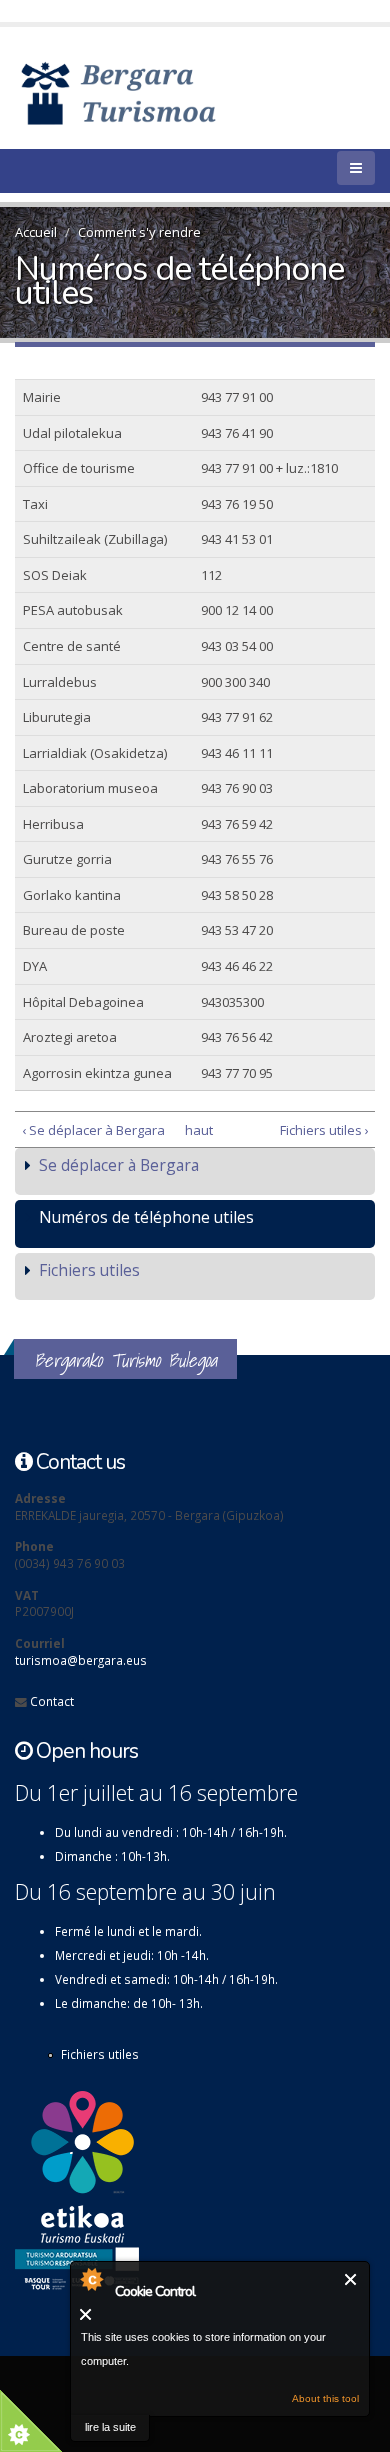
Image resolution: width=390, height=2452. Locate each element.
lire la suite (110, 2427)
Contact (52, 1701)
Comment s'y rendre (139, 232)
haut (192, 1130)
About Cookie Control (91, 2279)
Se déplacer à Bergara (119, 1165)
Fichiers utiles (89, 1270)
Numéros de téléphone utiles (146, 1217)
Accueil (36, 232)
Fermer (351, 2279)
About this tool (325, 2398)
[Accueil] (147, 92)
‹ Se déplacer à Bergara (93, 1130)
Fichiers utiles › (324, 1130)
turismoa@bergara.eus (81, 1660)
